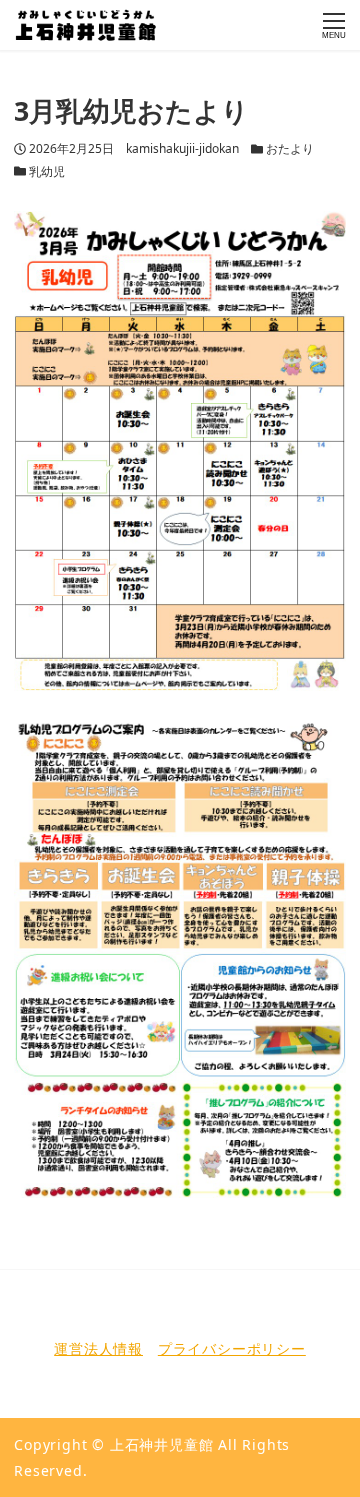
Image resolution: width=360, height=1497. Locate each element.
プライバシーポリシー (232, 1348)
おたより (290, 148)
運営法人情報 (98, 1348)
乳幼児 (47, 171)
